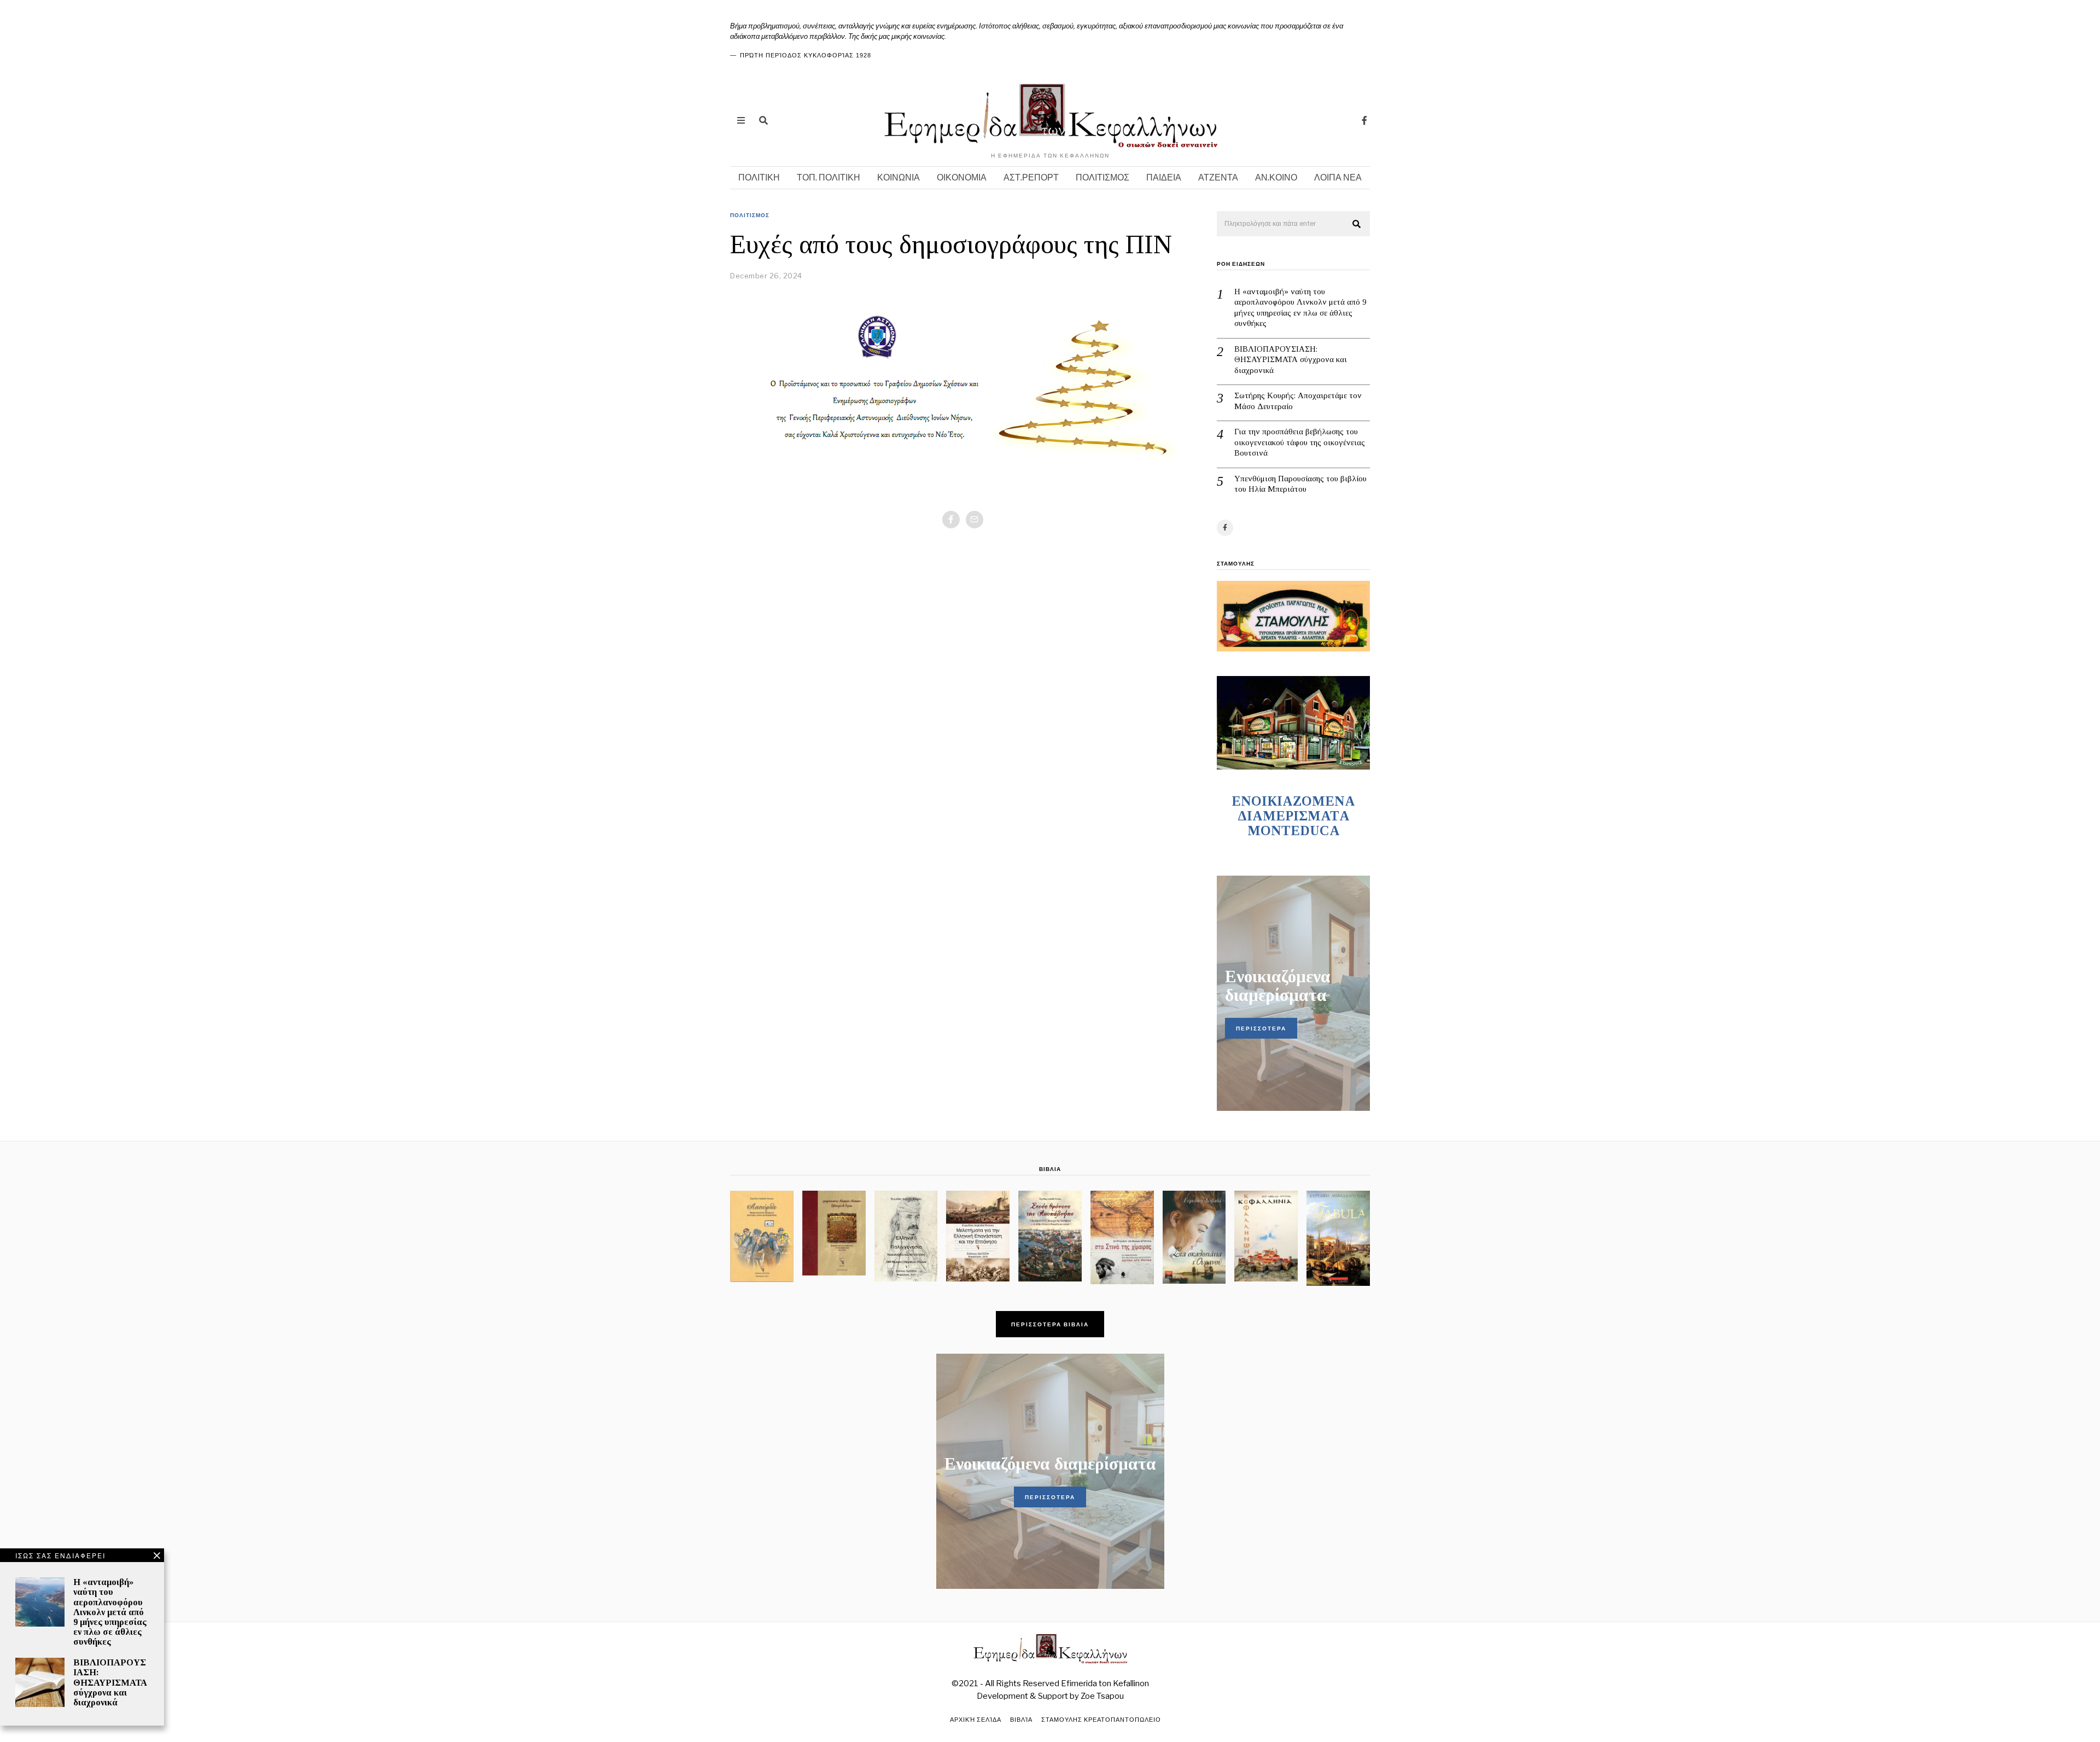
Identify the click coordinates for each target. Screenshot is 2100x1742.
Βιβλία (1021, 1720)
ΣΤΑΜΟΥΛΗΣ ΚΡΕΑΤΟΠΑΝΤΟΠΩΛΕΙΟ (1101, 1720)
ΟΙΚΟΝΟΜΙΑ (962, 177)
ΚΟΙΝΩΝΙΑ (899, 177)
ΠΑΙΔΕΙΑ (1164, 177)
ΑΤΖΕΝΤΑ (1218, 177)
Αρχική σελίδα (976, 1720)
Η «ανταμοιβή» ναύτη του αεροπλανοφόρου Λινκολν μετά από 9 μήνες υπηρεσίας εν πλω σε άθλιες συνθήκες (1300, 308)
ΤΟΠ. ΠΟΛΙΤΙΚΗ (829, 177)
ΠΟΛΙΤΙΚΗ (759, 177)
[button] (1357, 224)
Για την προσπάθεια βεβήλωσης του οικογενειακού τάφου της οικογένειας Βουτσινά (1300, 442)
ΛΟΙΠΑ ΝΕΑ (1338, 177)
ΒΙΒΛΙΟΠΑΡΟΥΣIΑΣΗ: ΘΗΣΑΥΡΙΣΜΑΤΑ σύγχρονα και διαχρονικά (1291, 360)
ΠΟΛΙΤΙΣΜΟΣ (1102, 177)
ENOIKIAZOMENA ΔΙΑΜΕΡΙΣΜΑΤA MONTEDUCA (1293, 816)
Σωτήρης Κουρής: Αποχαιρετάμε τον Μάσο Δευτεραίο (1298, 401)
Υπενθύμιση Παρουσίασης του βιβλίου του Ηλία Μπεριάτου (1300, 484)
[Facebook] (1364, 120)
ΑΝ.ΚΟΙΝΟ (1276, 177)
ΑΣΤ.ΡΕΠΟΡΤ (1031, 177)
